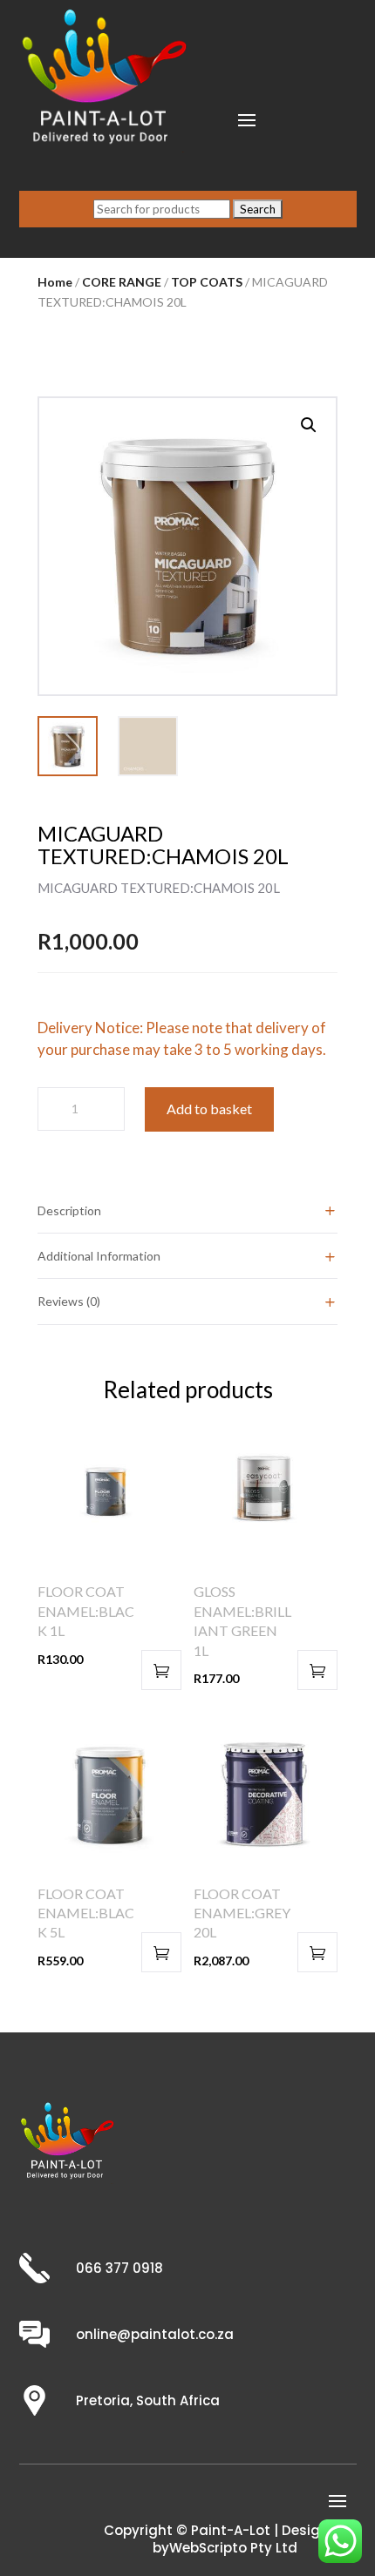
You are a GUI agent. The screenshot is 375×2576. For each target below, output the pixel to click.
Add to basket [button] (161, 1670)
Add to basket (209, 1109)
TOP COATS (207, 282)
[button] (309, 425)
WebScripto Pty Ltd (233, 2548)
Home (55, 282)
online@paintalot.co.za (155, 2334)
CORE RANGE (122, 282)
